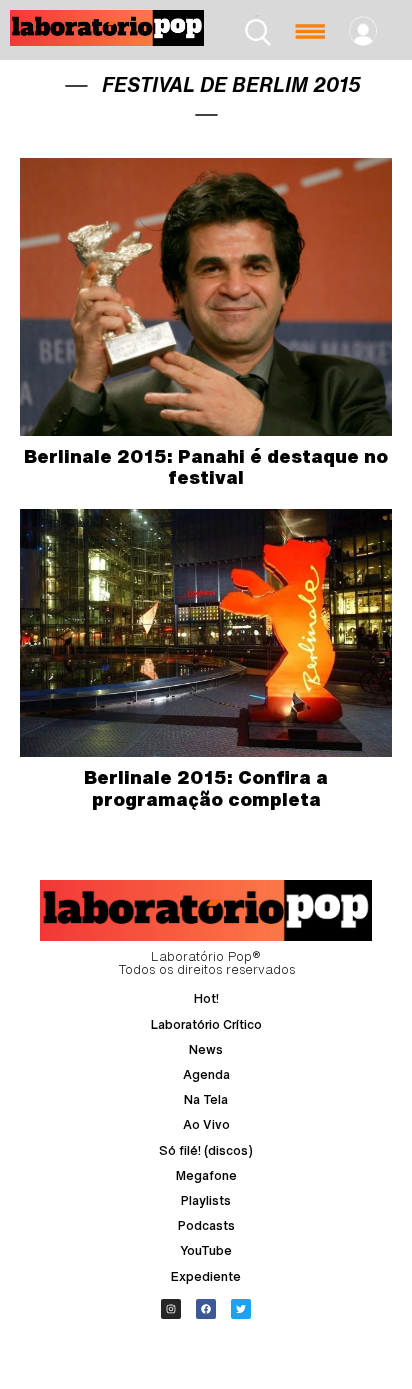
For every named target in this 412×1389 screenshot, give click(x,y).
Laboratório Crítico (206, 1024)
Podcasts (206, 1225)
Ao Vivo (206, 1124)
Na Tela (206, 1099)
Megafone (206, 1175)
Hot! (206, 998)
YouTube (206, 1250)
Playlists (206, 1200)
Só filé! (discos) (206, 1150)
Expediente (206, 1276)
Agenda (206, 1074)
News (206, 1049)
